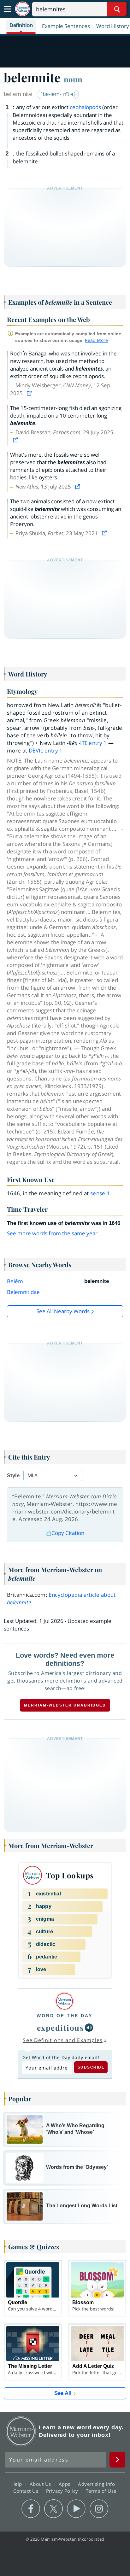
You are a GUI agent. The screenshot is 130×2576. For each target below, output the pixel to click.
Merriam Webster (21, 2431)
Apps (65, 2484)
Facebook (31, 2509)
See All (63, 2393)
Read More (96, 340)
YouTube (76, 2509)
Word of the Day (65, 2016)
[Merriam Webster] (65, 2001)
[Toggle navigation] (8, 9)
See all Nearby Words (63, 1311)
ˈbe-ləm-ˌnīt (56, 94)
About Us (41, 2484)
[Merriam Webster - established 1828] (22, 9)
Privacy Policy (63, 2491)
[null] (89, 2028)
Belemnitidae (23, 1292)
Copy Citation (68, 1533)
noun (73, 79)
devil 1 (46, 750)
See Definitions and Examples (63, 2040)
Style (13, 1475)
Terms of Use (101, 2491)
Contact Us (27, 2491)
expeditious (60, 2028)
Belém (15, 1281)
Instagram (99, 2509)
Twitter (53, 2509)
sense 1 (100, 1193)
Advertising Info (97, 2484)
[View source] (30, 393)
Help (18, 2484)
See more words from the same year (52, 1233)
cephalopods (85, 107)
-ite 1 (93, 743)
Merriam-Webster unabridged (65, 1705)
